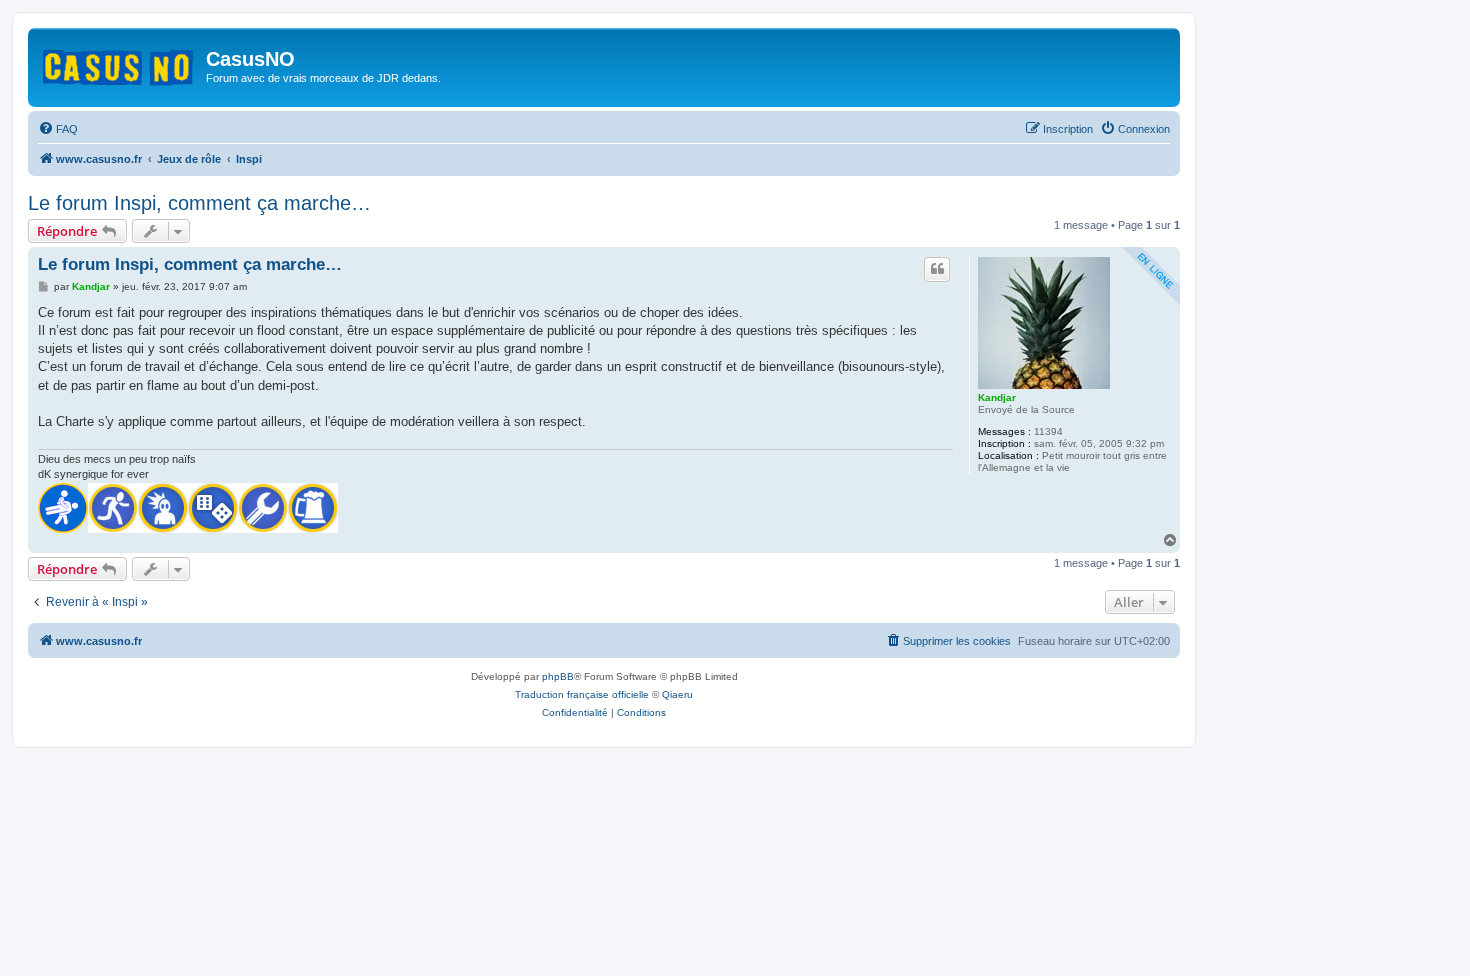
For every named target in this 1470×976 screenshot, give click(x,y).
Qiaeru (677, 694)
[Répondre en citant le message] (937, 269)
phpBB (558, 676)
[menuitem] (58, 129)
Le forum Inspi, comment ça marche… (199, 203)
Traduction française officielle (582, 694)
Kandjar (997, 397)
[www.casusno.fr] (119, 64)
